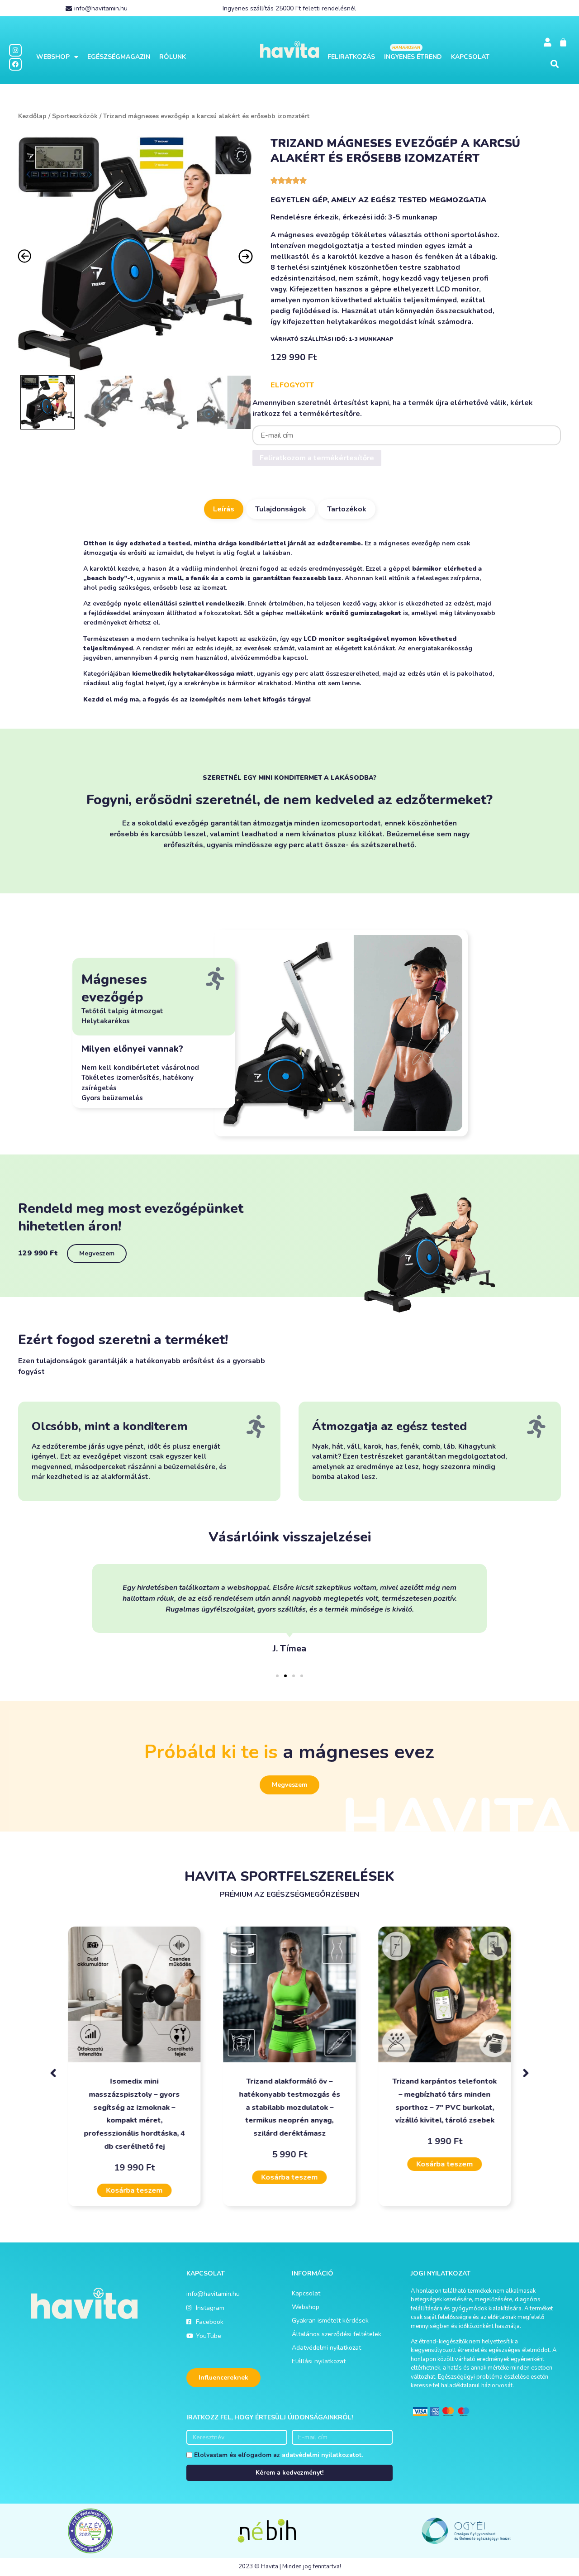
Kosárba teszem (134, 2190)
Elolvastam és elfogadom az (278, 2455)
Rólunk (173, 57)
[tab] (224, 509)
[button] (555, 64)
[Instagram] (15, 50)
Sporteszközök (75, 116)
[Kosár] (563, 42)
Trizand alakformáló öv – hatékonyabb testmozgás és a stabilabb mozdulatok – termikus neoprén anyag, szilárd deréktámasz (289, 2107)
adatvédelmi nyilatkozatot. (322, 2455)
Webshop (53, 57)
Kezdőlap (32, 116)
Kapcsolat (470, 57)
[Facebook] (15, 64)
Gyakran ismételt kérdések (330, 2321)
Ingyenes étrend (413, 57)
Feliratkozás (351, 57)
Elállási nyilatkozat (319, 2361)
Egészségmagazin (119, 57)
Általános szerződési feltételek (337, 2334)
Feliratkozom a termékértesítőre (317, 458)
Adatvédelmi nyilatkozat (326, 2348)
